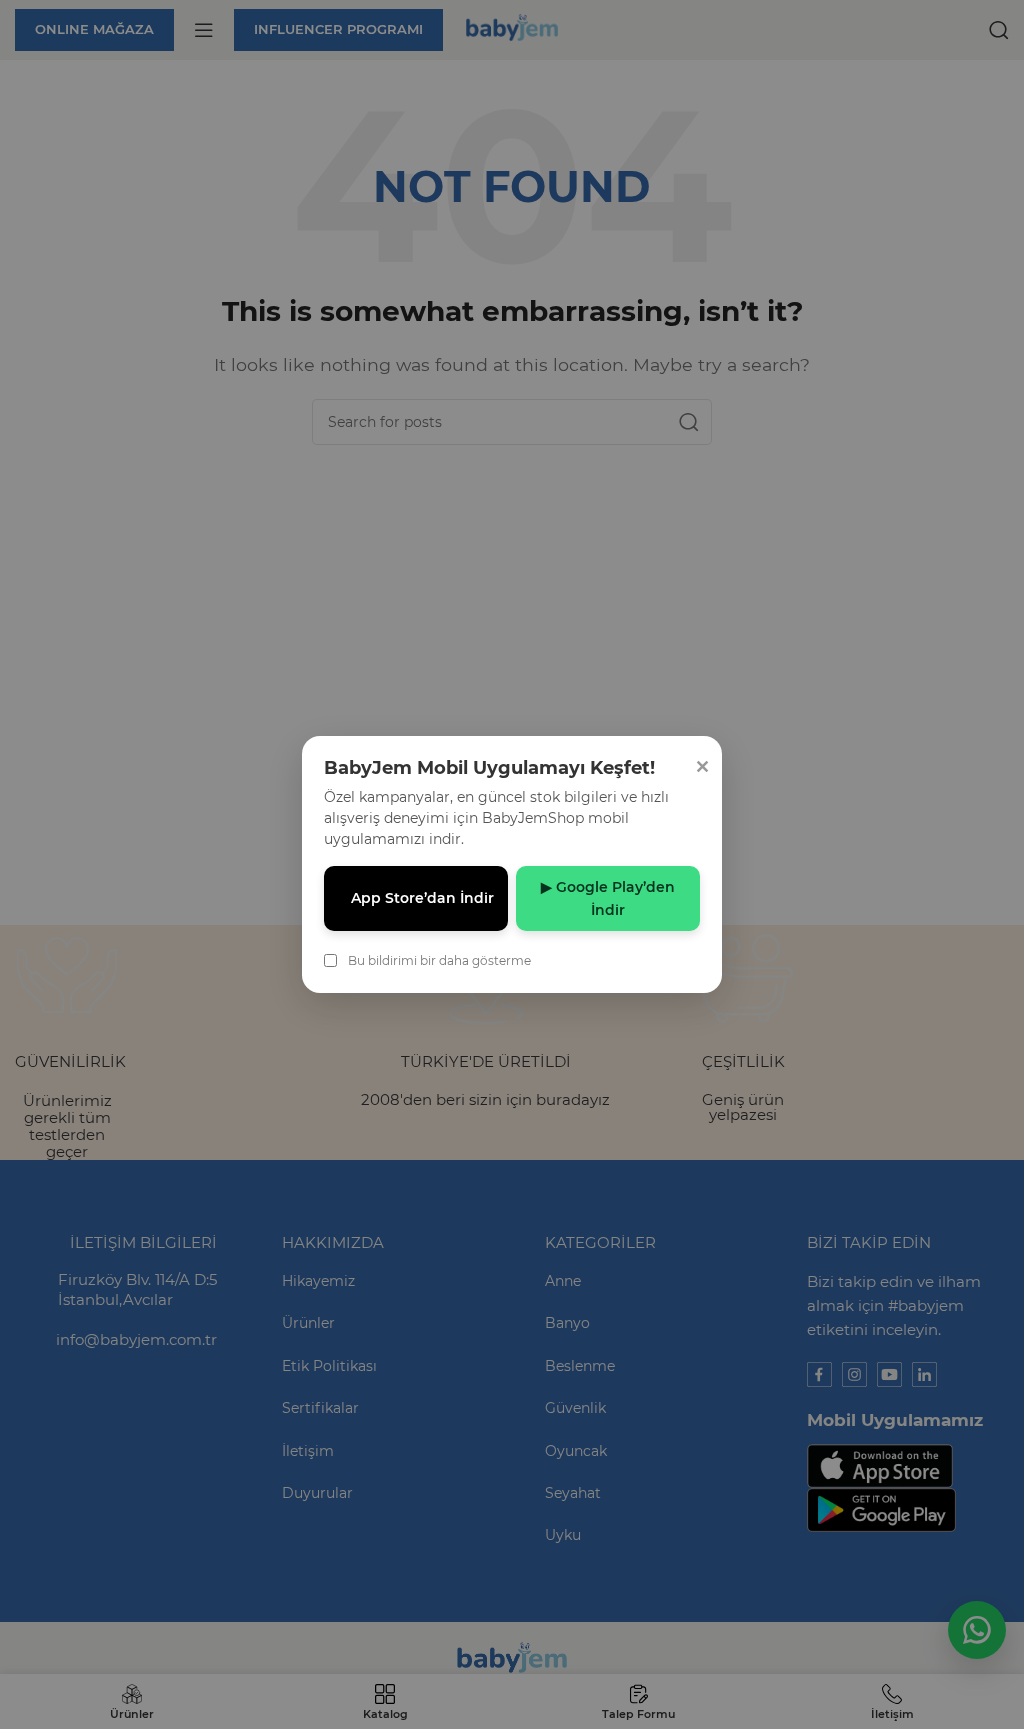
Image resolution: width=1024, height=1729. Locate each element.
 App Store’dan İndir (416, 898)
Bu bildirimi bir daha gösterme (439, 960)
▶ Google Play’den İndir (608, 898)
